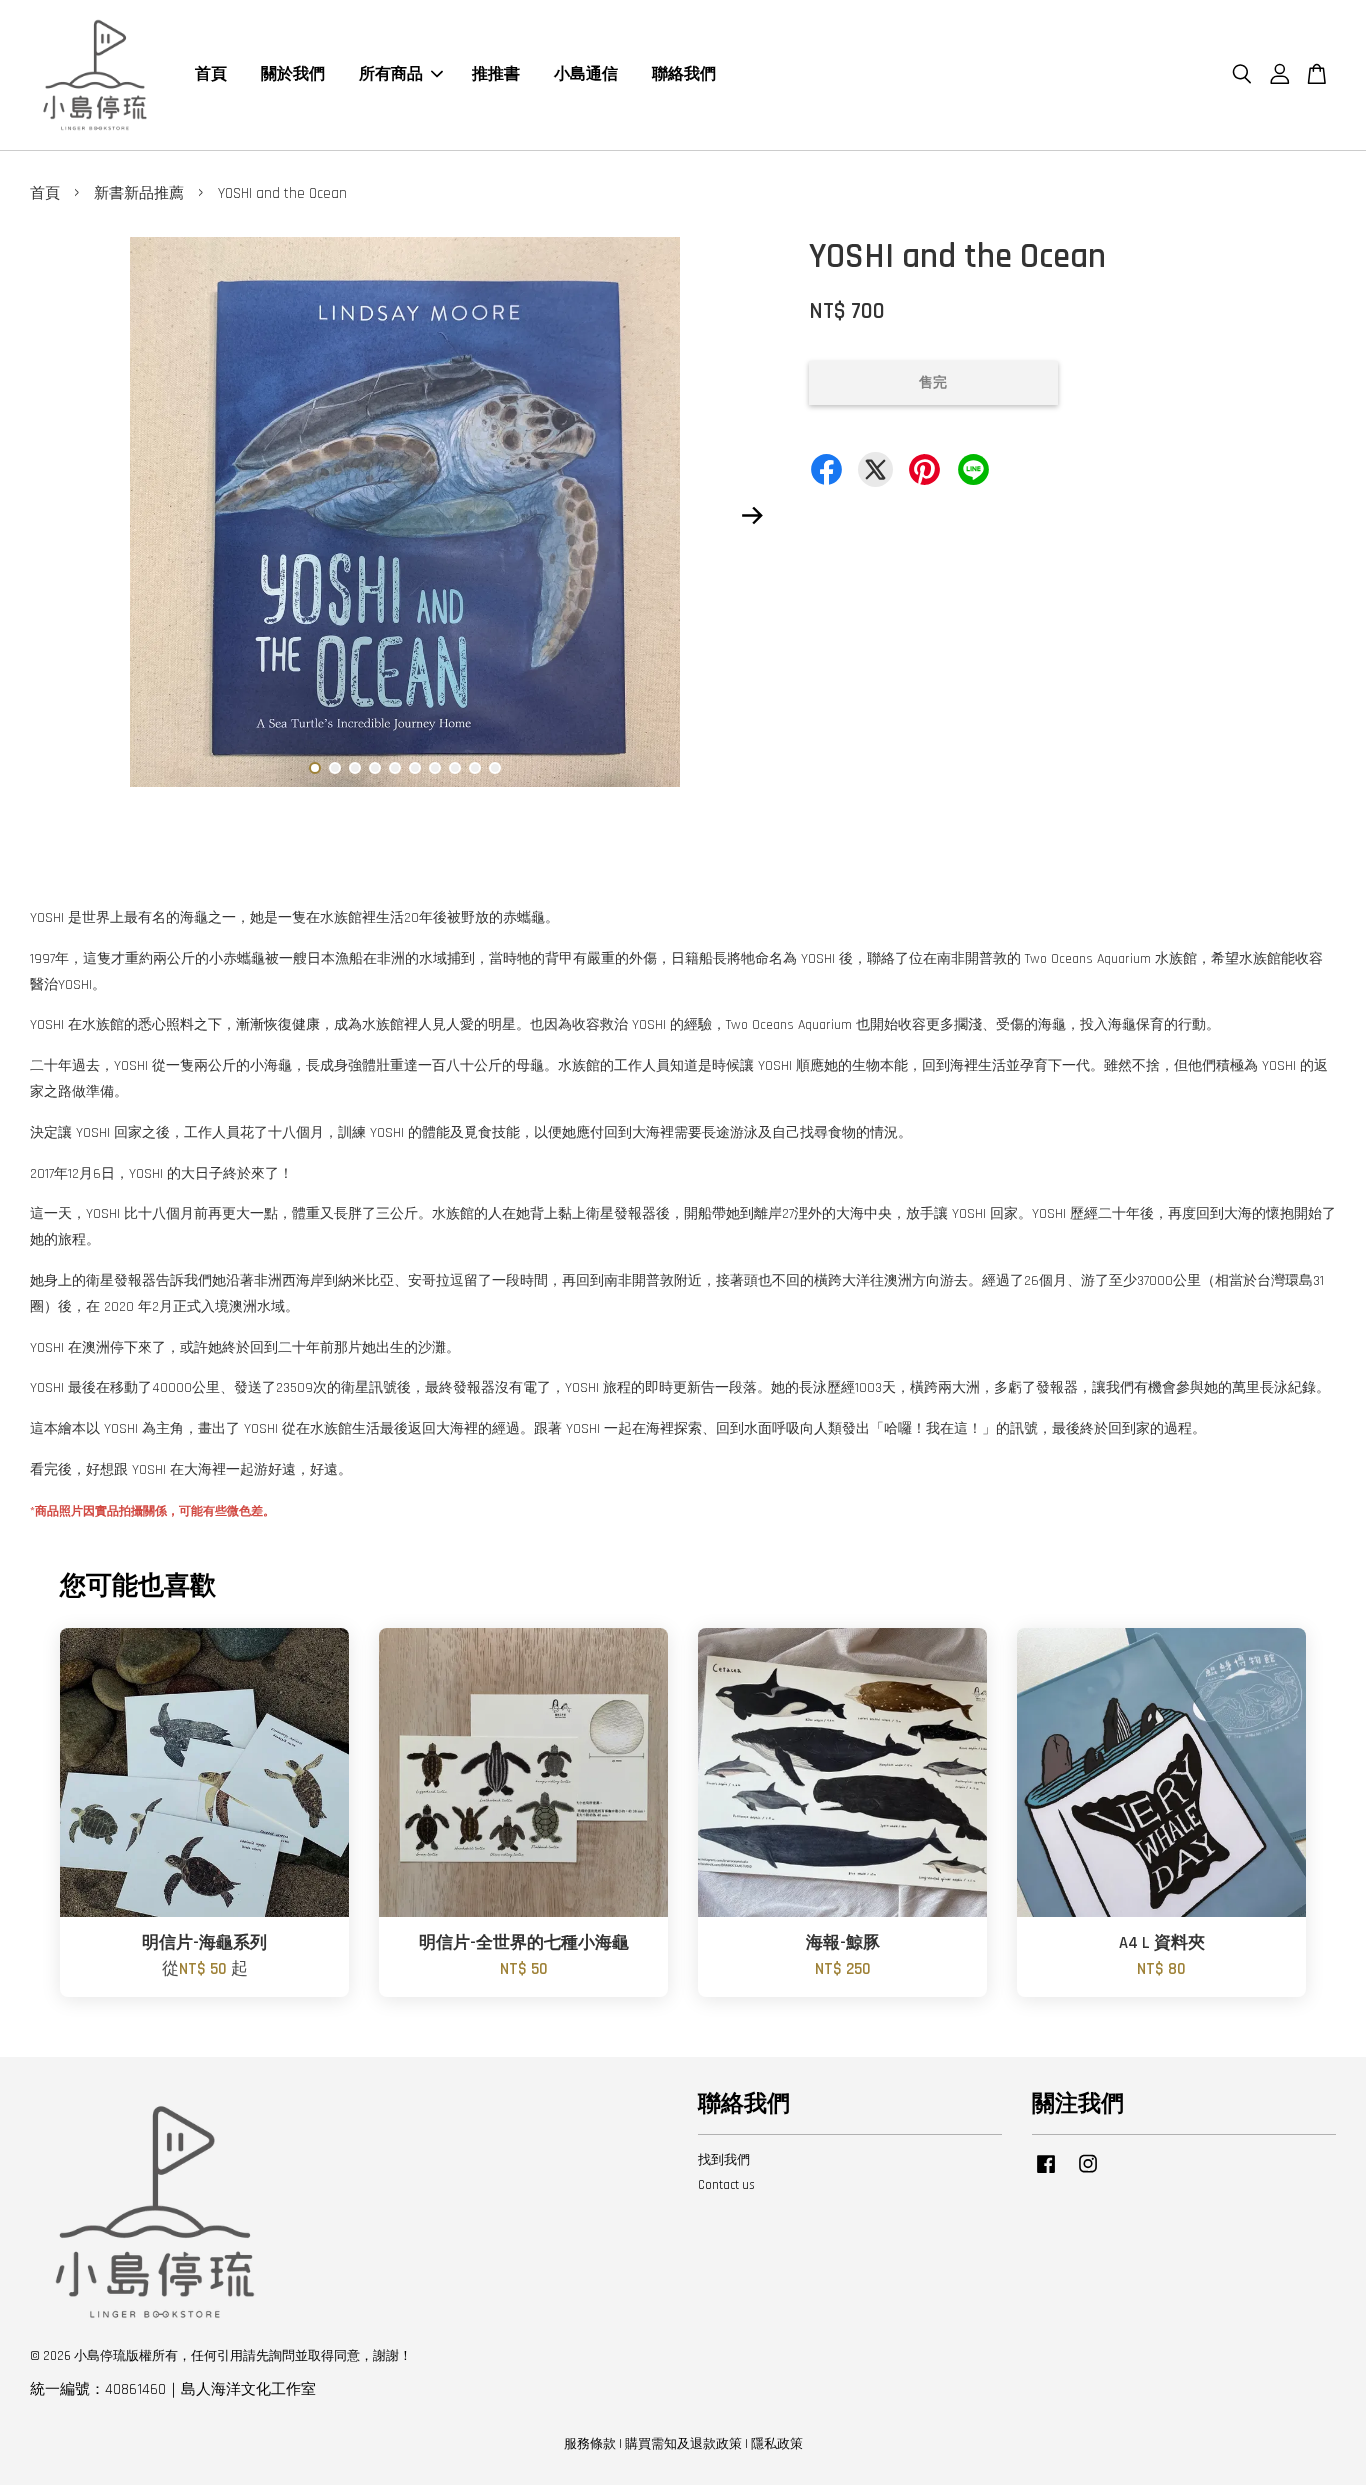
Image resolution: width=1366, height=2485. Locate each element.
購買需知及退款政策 (683, 2444)
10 (495, 768)
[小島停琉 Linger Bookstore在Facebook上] (1046, 2174)
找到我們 (724, 2160)
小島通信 (586, 74)
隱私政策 (777, 2444)
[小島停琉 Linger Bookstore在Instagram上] (1088, 2174)
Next (752, 516)
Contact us (726, 2185)
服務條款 (590, 2444)
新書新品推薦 (139, 193)
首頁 (211, 74)
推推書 (496, 74)
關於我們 (293, 74)
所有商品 (391, 74)
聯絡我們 (684, 74)
